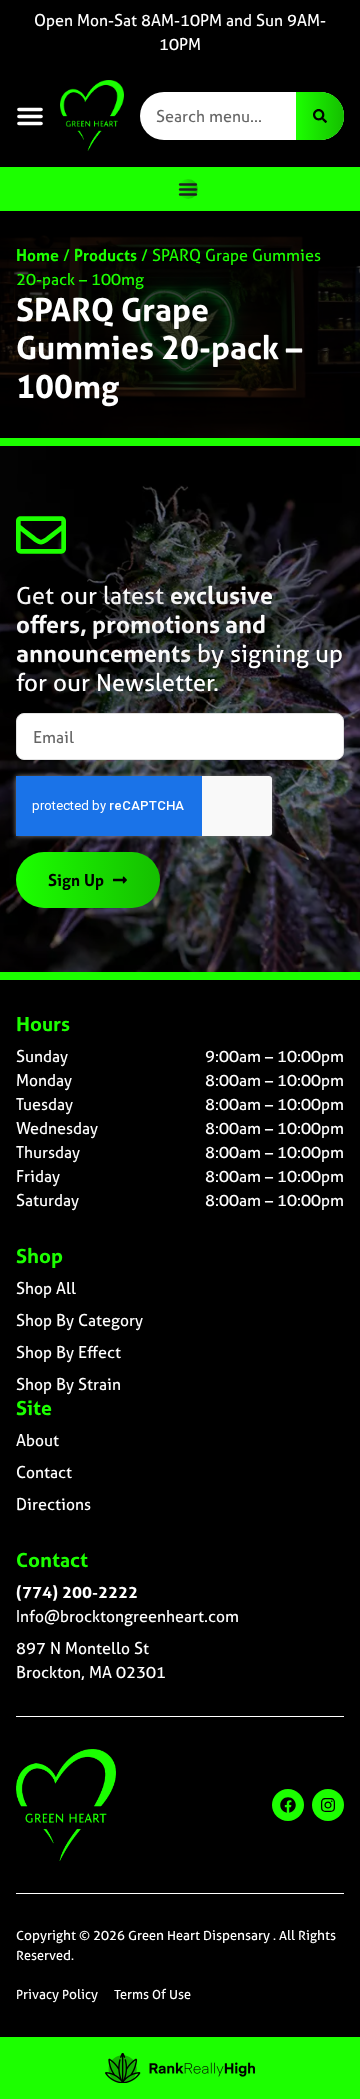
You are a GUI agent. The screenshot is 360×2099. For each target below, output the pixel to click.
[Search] (320, 116)
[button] (30, 116)
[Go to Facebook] (288, 1805)
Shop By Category (79, 1320)
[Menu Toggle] (188, 189)
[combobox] (218, 116)
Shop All (46, 1288)
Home (37, 255)
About (37, 1440)
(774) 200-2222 (77, 1592)
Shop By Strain (68, 1384)
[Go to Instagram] (328, 1805)
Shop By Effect (68, 1352)
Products (105, 255)
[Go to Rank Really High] (180, 2068)
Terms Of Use (152, 1994)
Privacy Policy (57, 1994)
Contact (44, 1472)
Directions (53, 1504)
